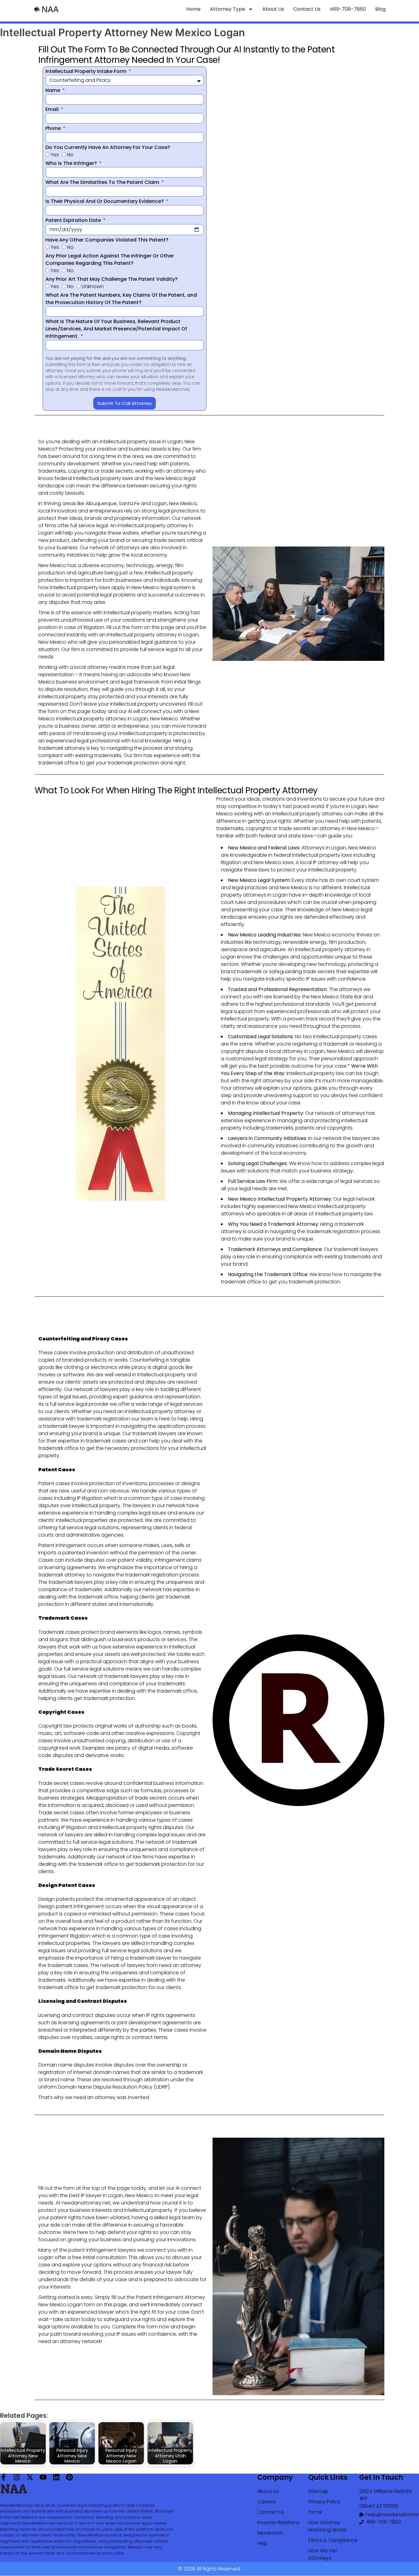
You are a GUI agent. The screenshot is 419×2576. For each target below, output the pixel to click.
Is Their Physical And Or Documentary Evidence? (105, 201)
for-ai (315, 2512)
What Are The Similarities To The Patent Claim (103, 182)
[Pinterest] (69, 2477)
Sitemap (318, 2491)
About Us (273, 9)
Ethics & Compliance (333, 2540)
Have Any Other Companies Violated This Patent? (107, 240)
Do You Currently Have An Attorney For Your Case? (108, 147)
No (70, 155)
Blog (380, 9)
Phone (54, 128)
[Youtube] (43, 2477)
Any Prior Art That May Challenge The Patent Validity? (111, 279)
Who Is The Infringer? (72, 163)
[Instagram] (17, 2477)
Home (193, 9)
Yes (55, 155)
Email (53, 109)
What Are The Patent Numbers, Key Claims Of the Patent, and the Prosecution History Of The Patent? (121, 299)
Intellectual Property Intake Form (86, 71)
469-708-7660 (348, 9)
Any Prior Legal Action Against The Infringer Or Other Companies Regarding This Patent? (110, 259)
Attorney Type (227, 9)
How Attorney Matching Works (327, 2526)
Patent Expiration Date (74, 220)
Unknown (93, 286)
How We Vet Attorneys (323, 2554)
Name (53, 90)
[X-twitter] (30, 2477)
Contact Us (307, 9)
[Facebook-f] (4, 2477)
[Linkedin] (56, 2477)
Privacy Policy (324, 2502)
